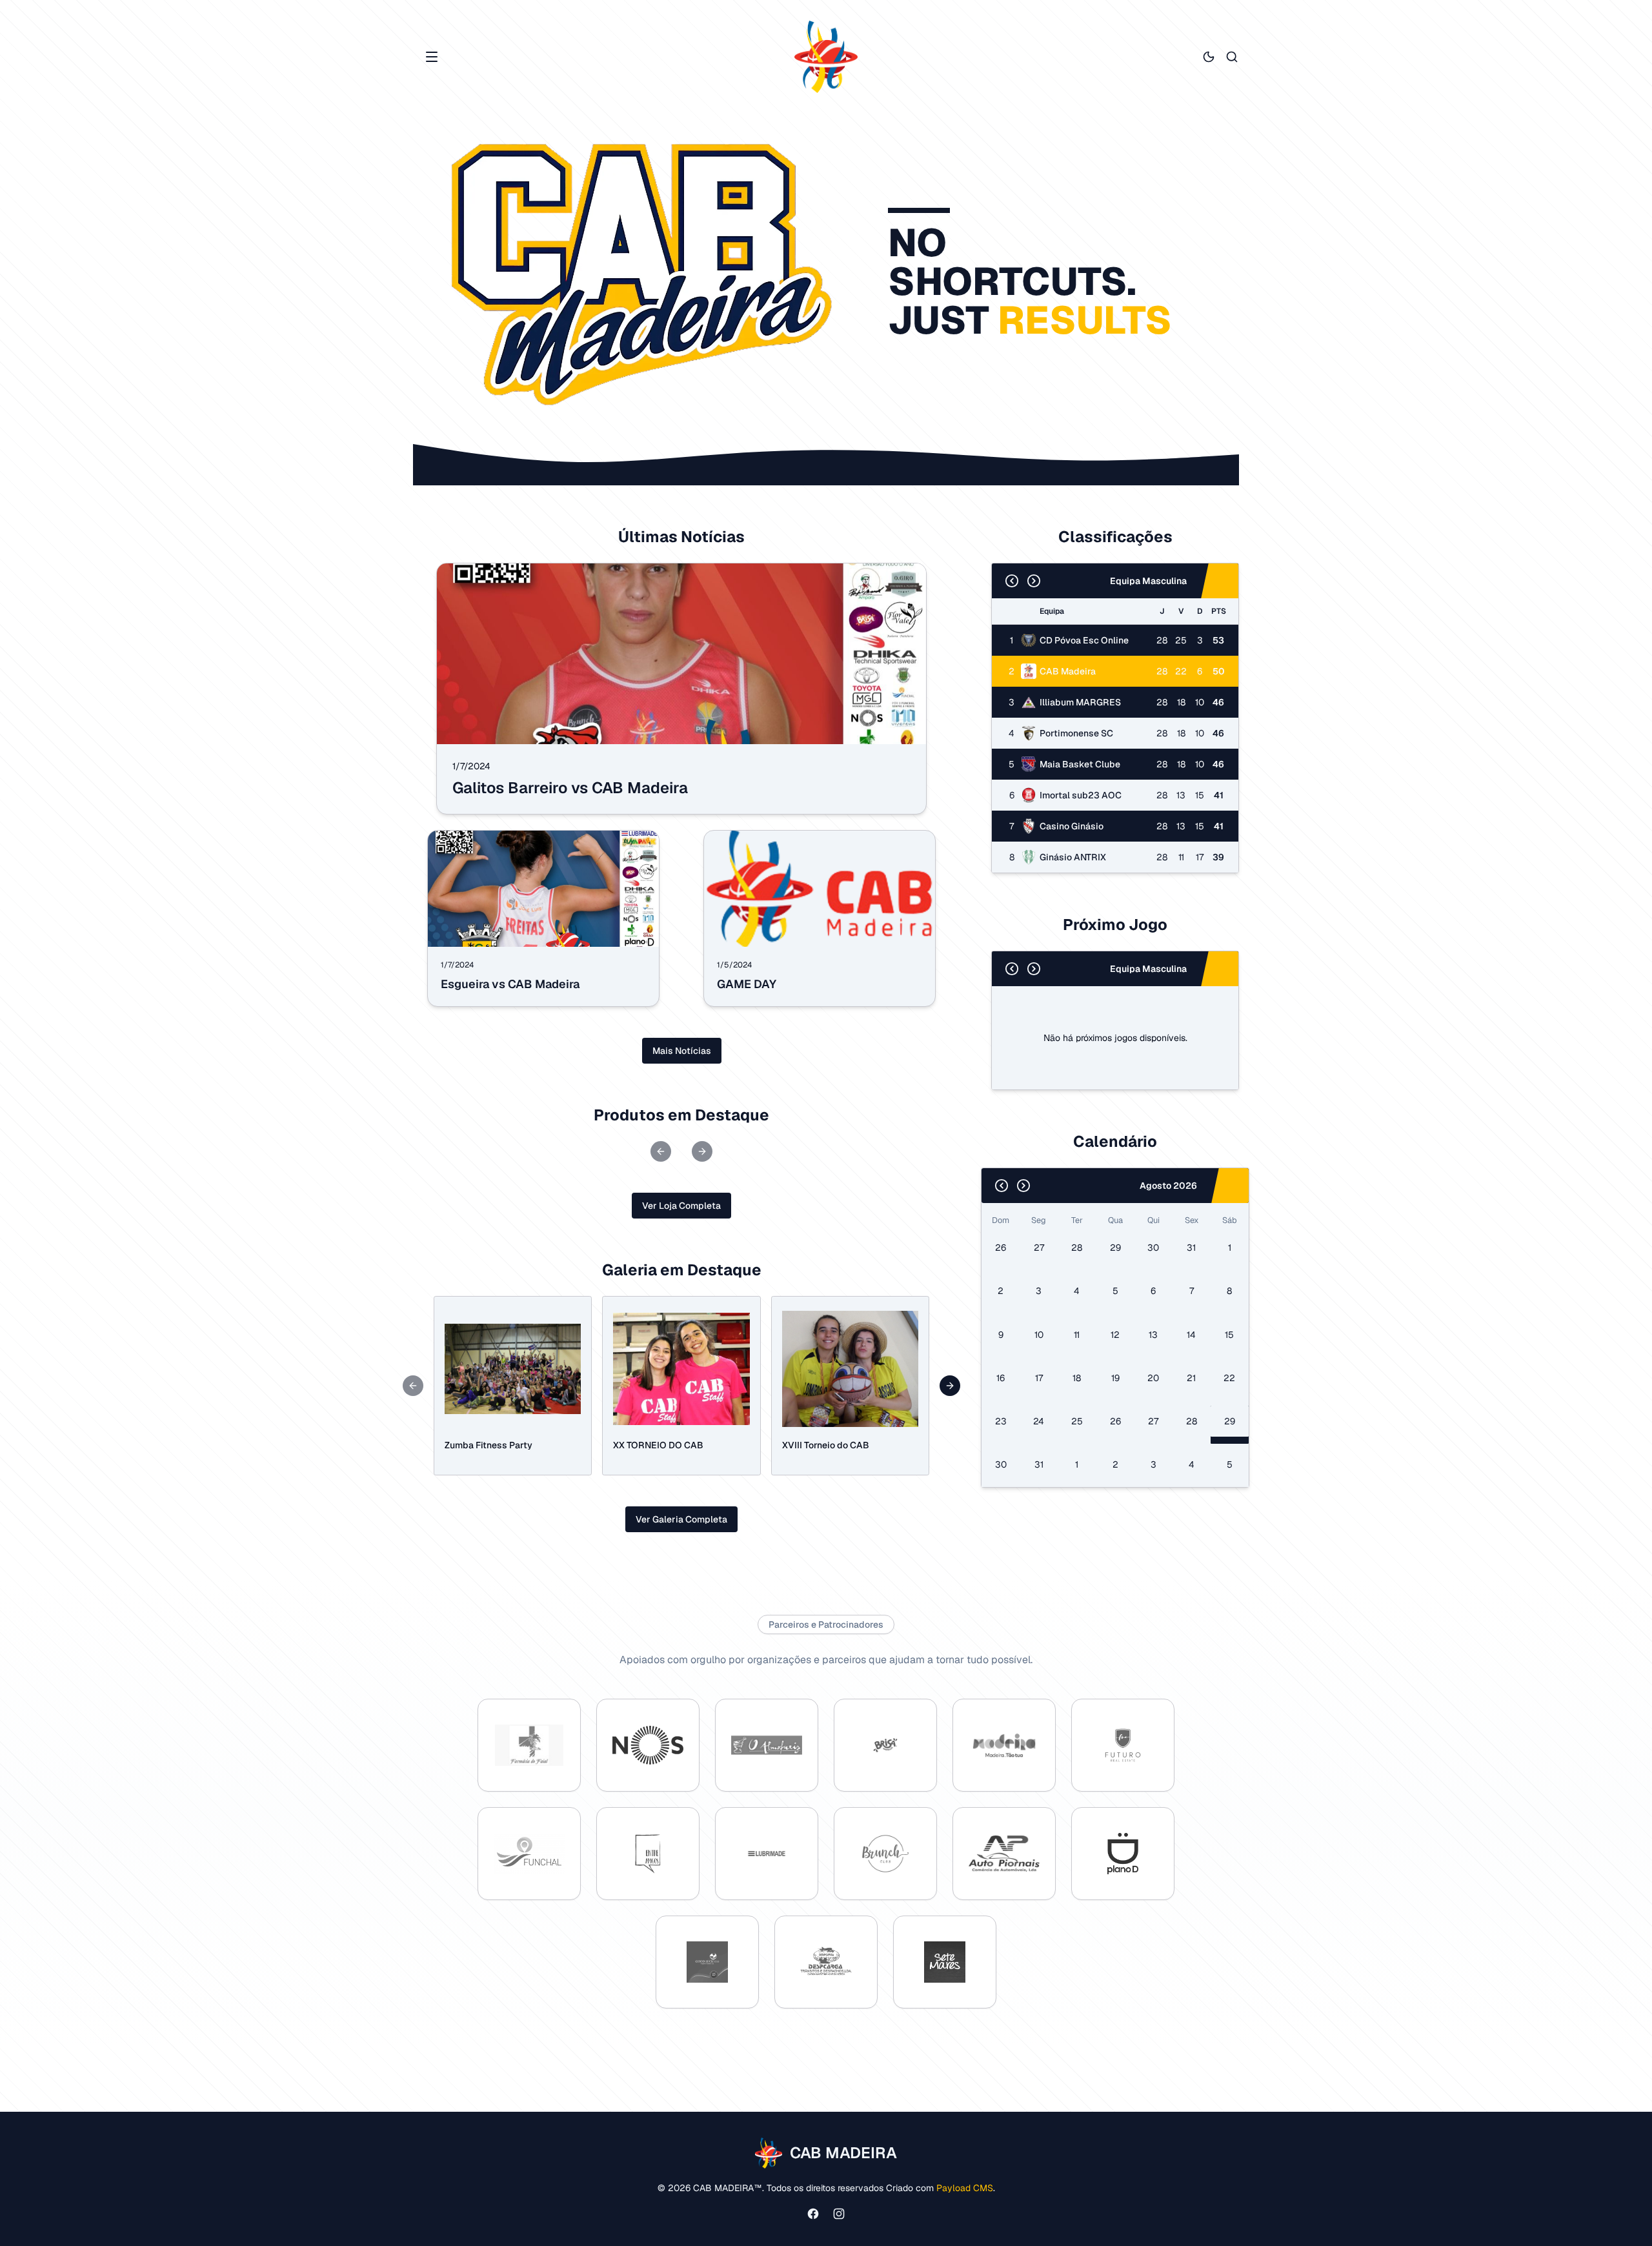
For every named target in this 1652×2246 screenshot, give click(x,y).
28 (1077, 1248)
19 (1115, 1378)
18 (1077, 1378)
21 (1191, 1378)
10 (1039, 1335)
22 (1229, 1378)
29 (1115, 1248)
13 (1153, 1335)
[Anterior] (1012, 581)
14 (1191, 1335)
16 (1001, 1378)
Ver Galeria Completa (681, 1519)
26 (1001, 1248)
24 (1039, 1421)
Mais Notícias (682, 1051)
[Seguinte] (1034, 581)
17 (1039, 1378)
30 (1153, 1248)
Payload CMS (965, 2188)
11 (1077, 1335)
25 (1077, 1421)
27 (1039, 1248)
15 (1229, 1335)
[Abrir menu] (432, 57)
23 (1001, 1421)
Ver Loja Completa (681, 1206)
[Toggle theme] (1209, 57)
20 (1153, 1378)
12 (1115, 1335)
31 (1191, 1248)
